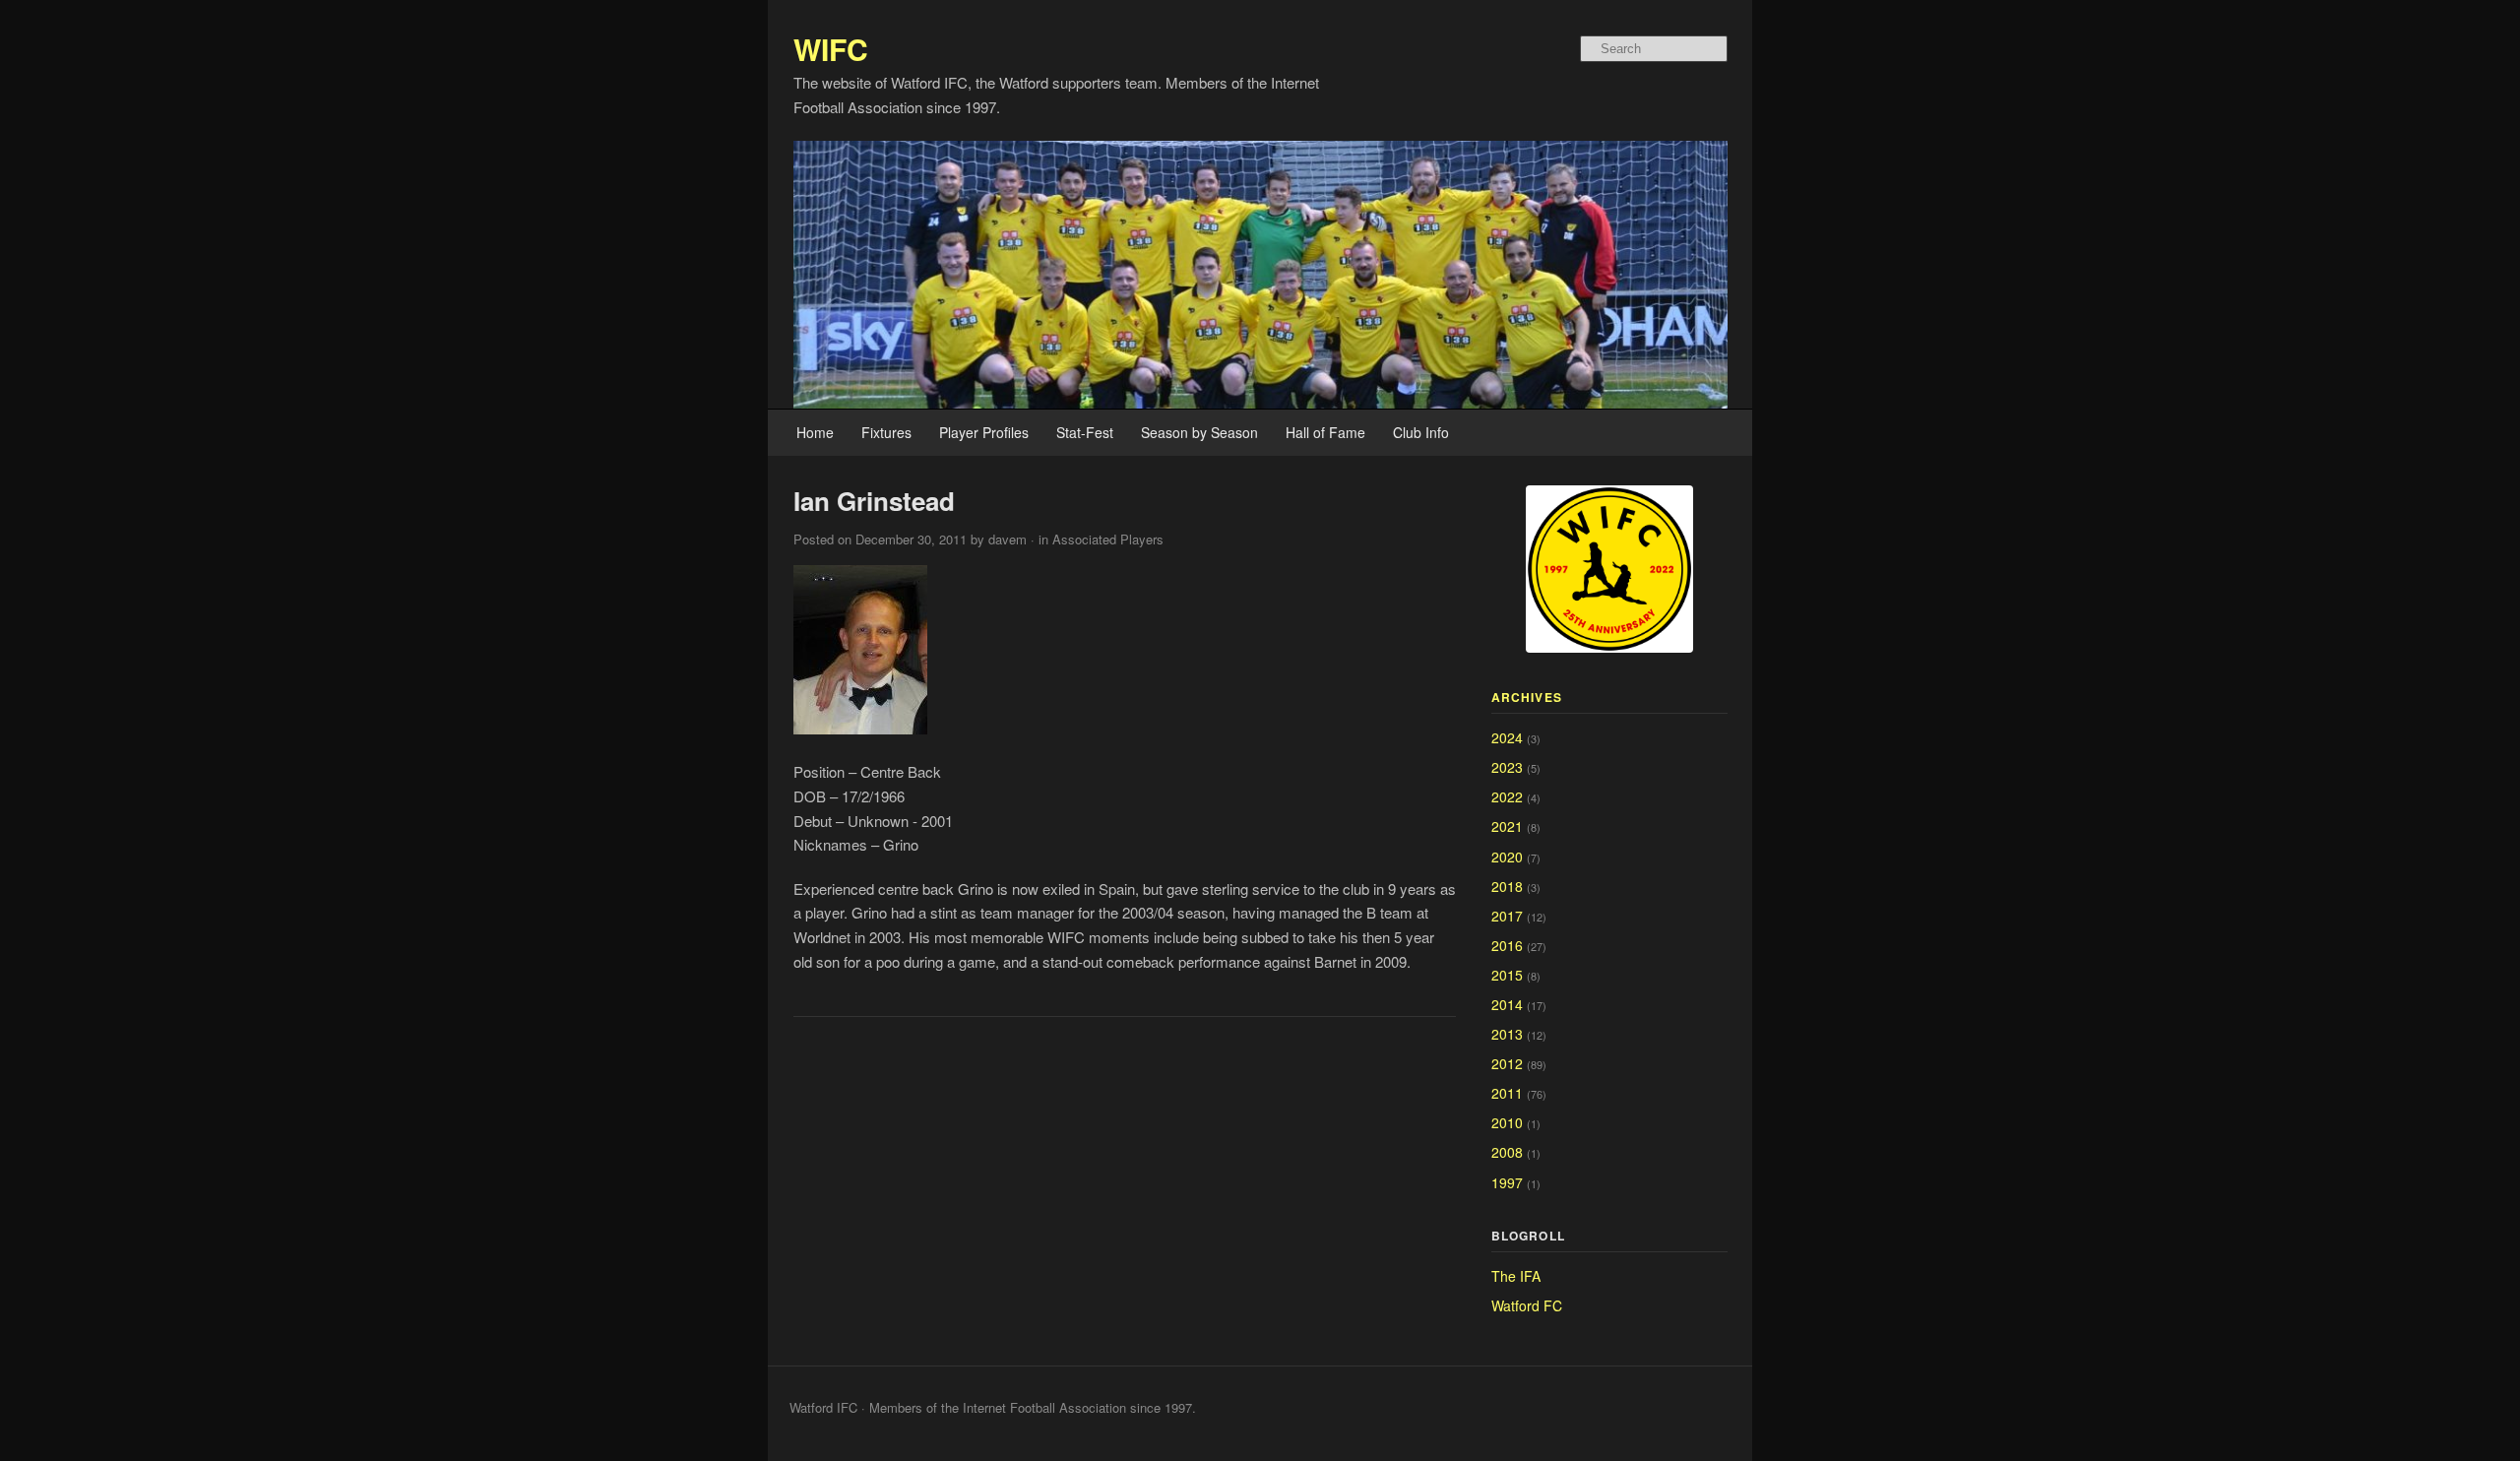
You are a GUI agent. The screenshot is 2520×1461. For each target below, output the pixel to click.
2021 (1507, 826)
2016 (1507, 945)
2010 (1507, 1122)
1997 (1507, 1182)
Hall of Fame (1325, 432)
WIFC (831, 49)
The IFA (1516, 1276)
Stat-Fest (1085, 432)
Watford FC (1527, 1305)
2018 (1507, 886)
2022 (1507, 796)
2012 (1507, 1063)
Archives (1527, 697)
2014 (1507, 1004)
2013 (1507, 1034)
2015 (1507, 975)
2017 (1507, 916)
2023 (1507, 767)
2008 (1507, 1152)
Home (815, 432)
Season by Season (1199, 432)
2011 (1507, 1093)
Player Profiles (984, 432)
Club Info (1421, 432)
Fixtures (886, 432)
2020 (1507, 857)
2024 (1507, 737)
